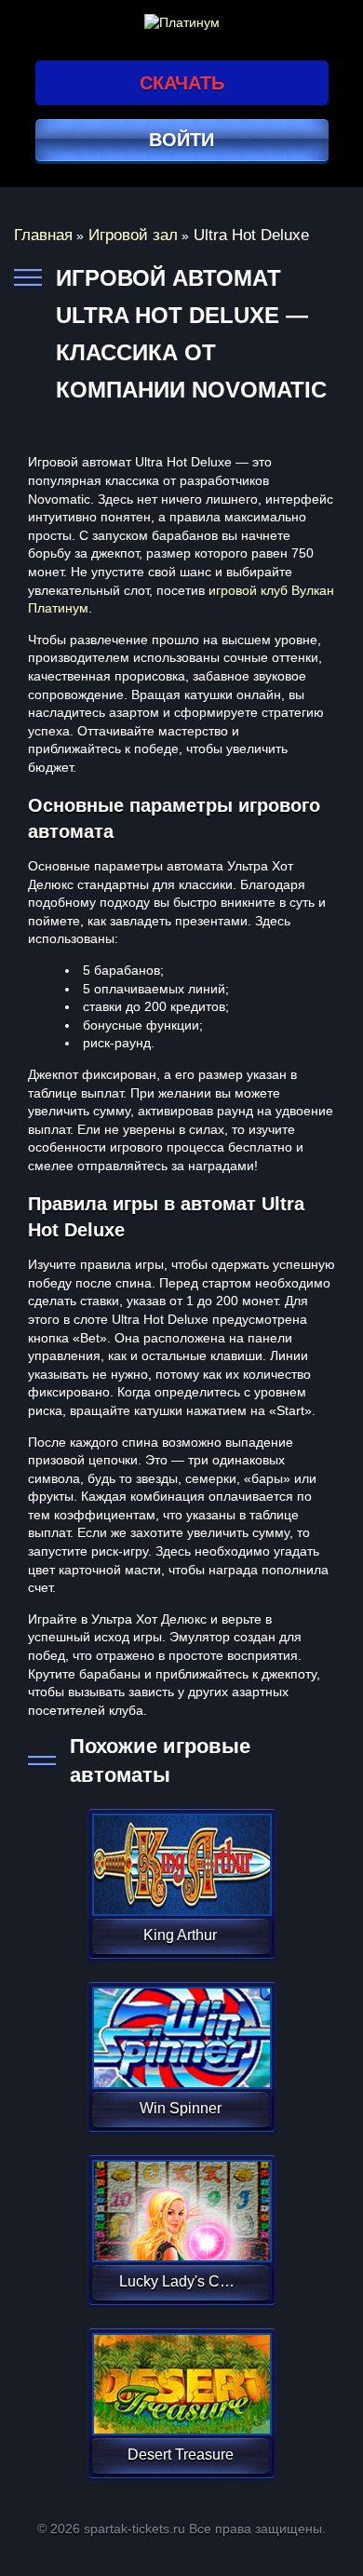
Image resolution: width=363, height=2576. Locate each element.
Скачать (182, 83)
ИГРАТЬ (180, 1853)
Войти (181, 140)
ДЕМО (180, 1887)
